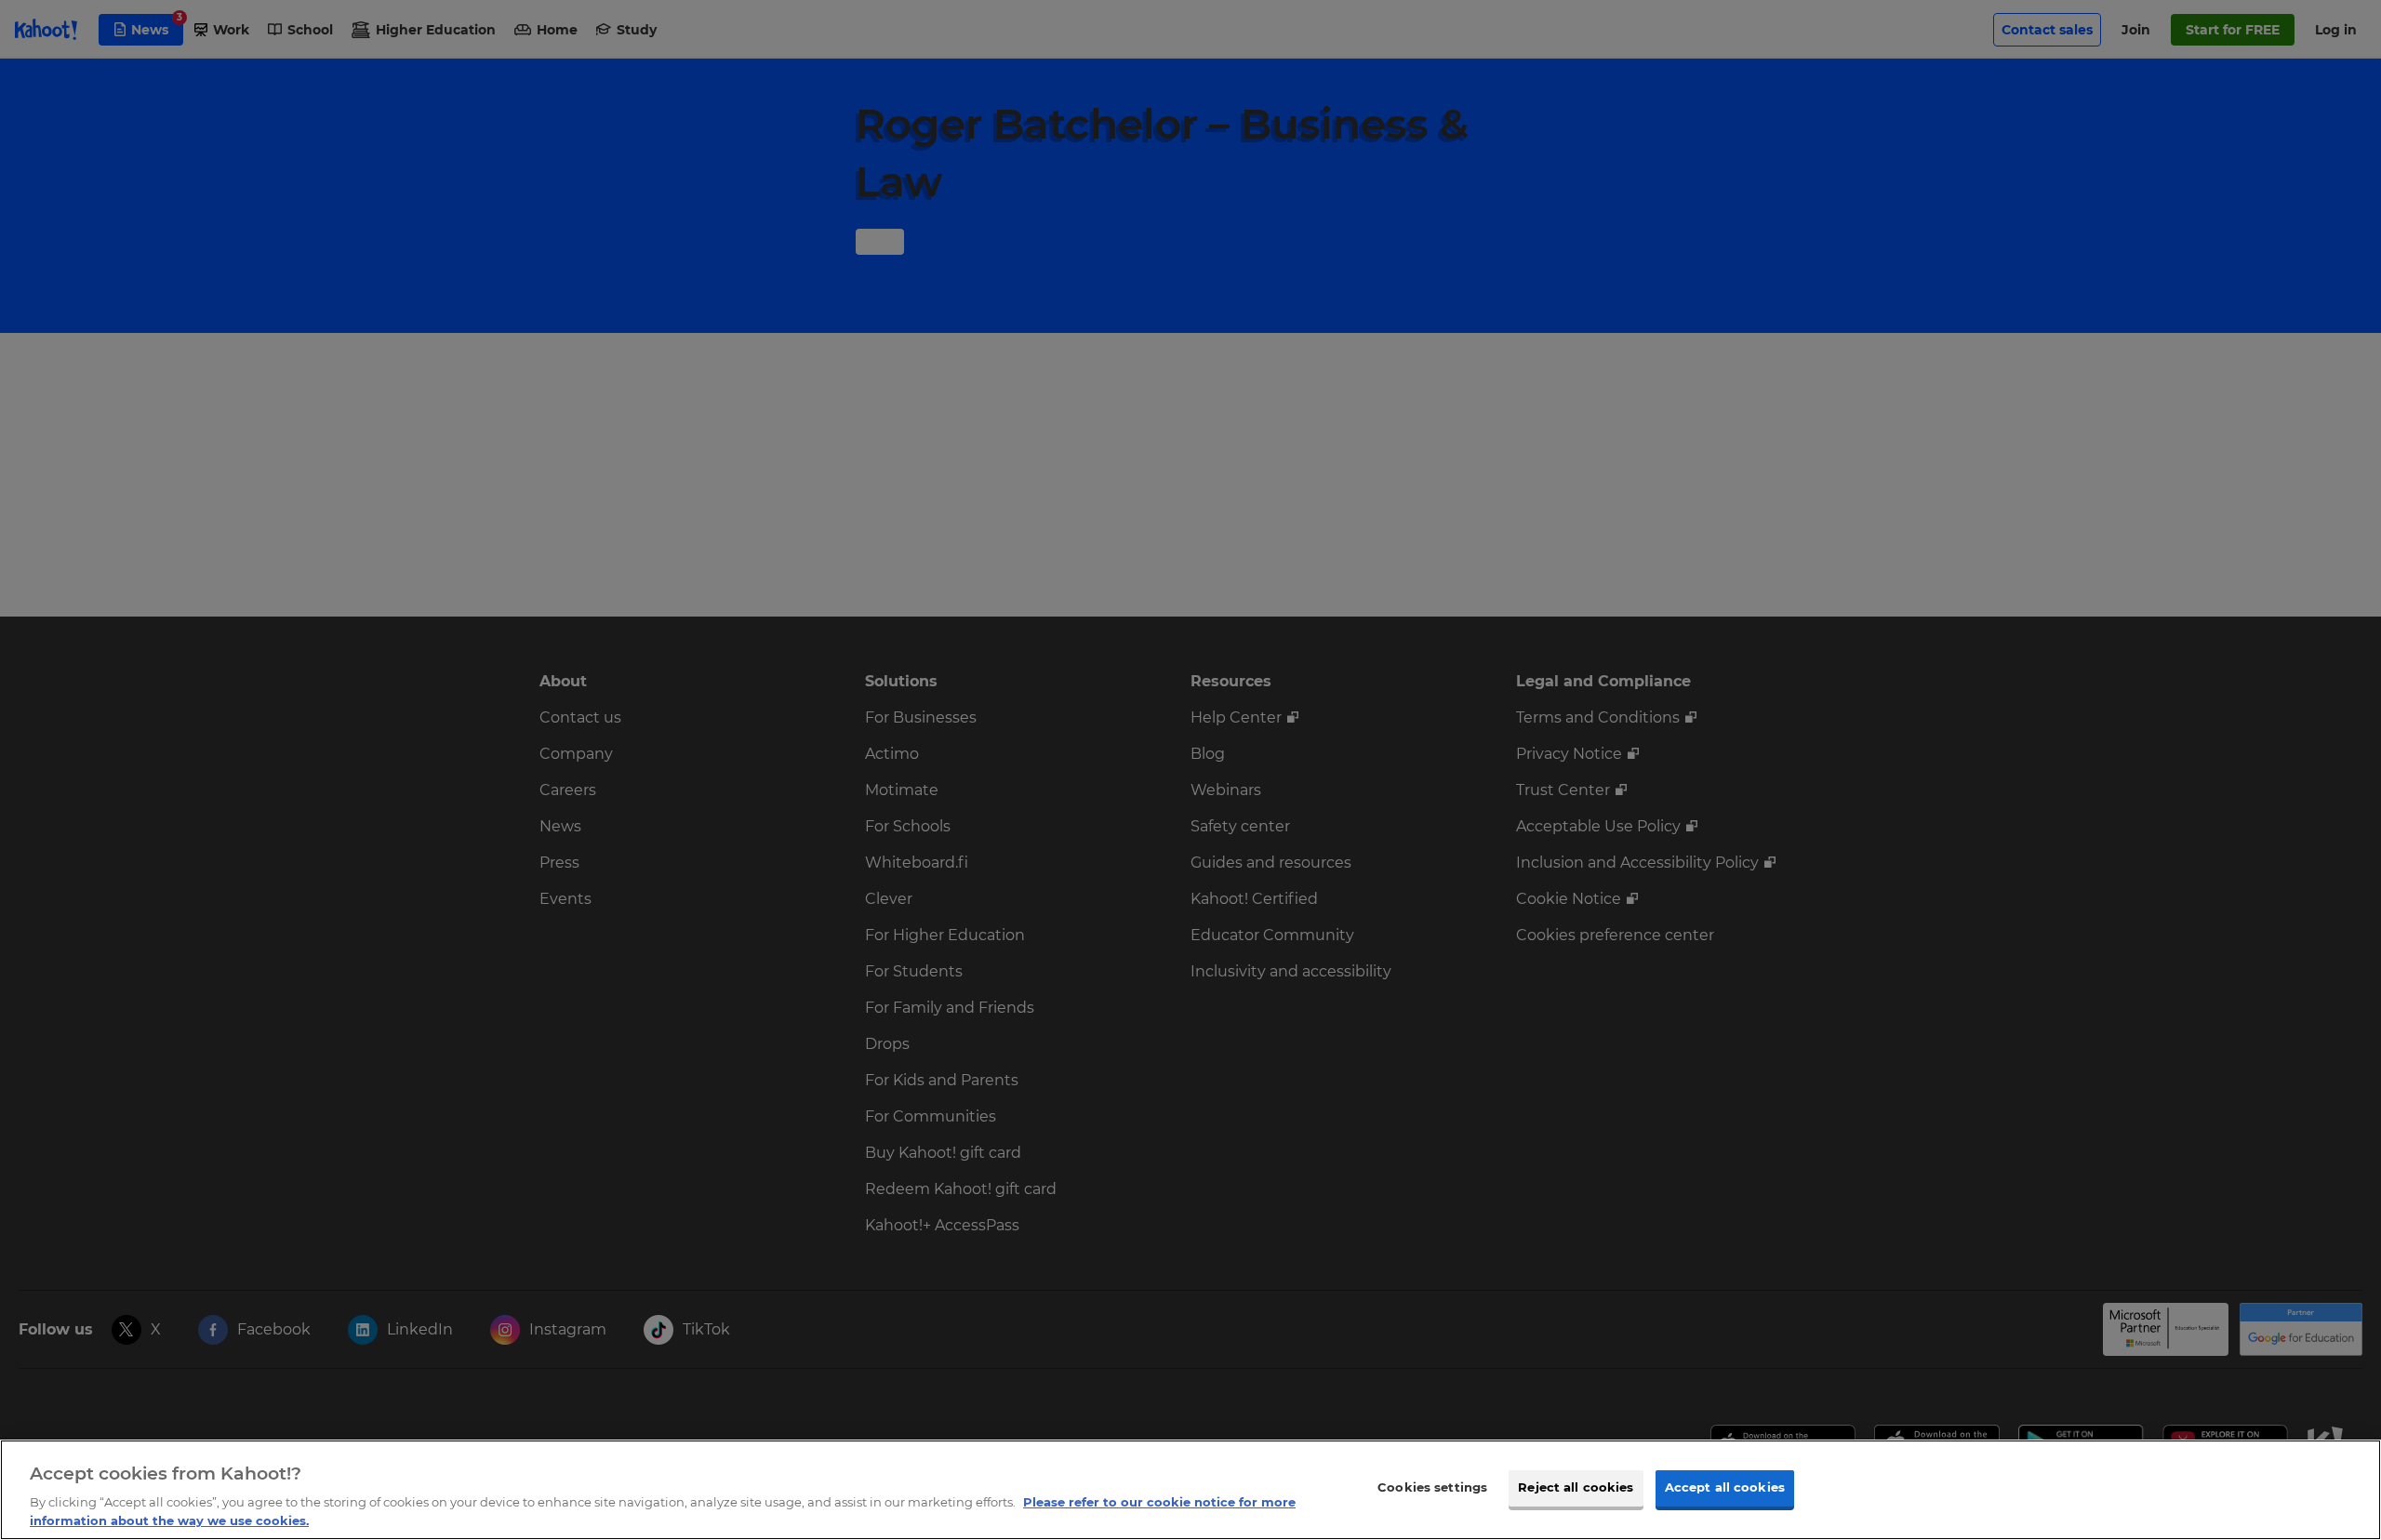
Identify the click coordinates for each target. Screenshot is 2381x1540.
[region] (1190, 1490)
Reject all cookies (1576, 1488)
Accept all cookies (1725, 1488)
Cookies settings (1432, 1488)
